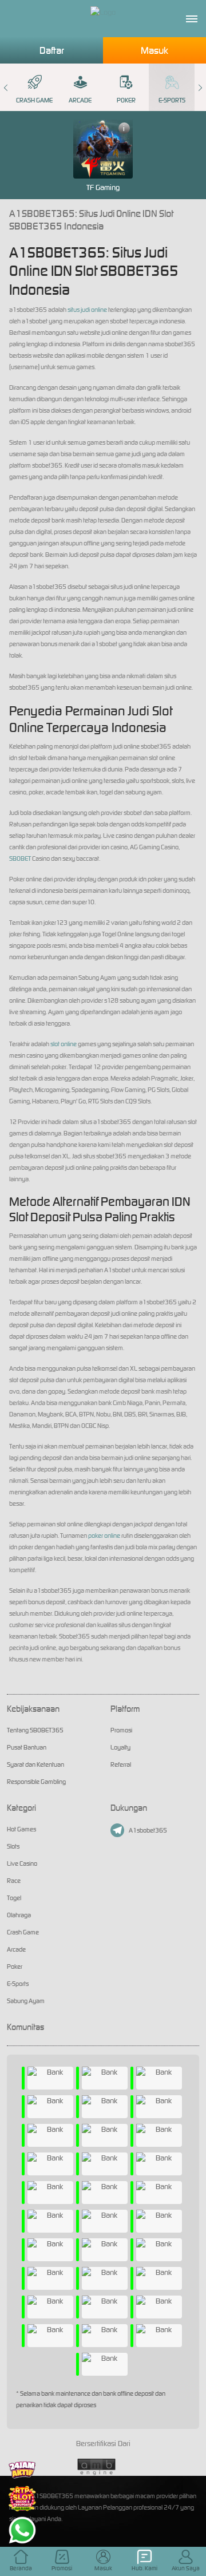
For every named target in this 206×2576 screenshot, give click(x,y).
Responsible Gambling (36, 1782)
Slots (13, 1846)
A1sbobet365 (148, 1830)
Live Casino (22, 1863)
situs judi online (87, 310)
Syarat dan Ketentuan (35, 1764)
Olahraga (19, 1915)
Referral (121, 1764)
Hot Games (21, 1829)
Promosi (121, 1730)
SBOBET (20, 858)
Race (14, 1881)
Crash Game (34, 100)
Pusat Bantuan (27, 1747)
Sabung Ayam (26, 2001)
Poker (126, 100)
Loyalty (120, 1747)
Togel (14, 1898)
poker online (104, 1536)
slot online (64, 1044)
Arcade (80, 100)
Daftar (52, 50)
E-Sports (172, 100)
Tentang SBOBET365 (35, 1730)
